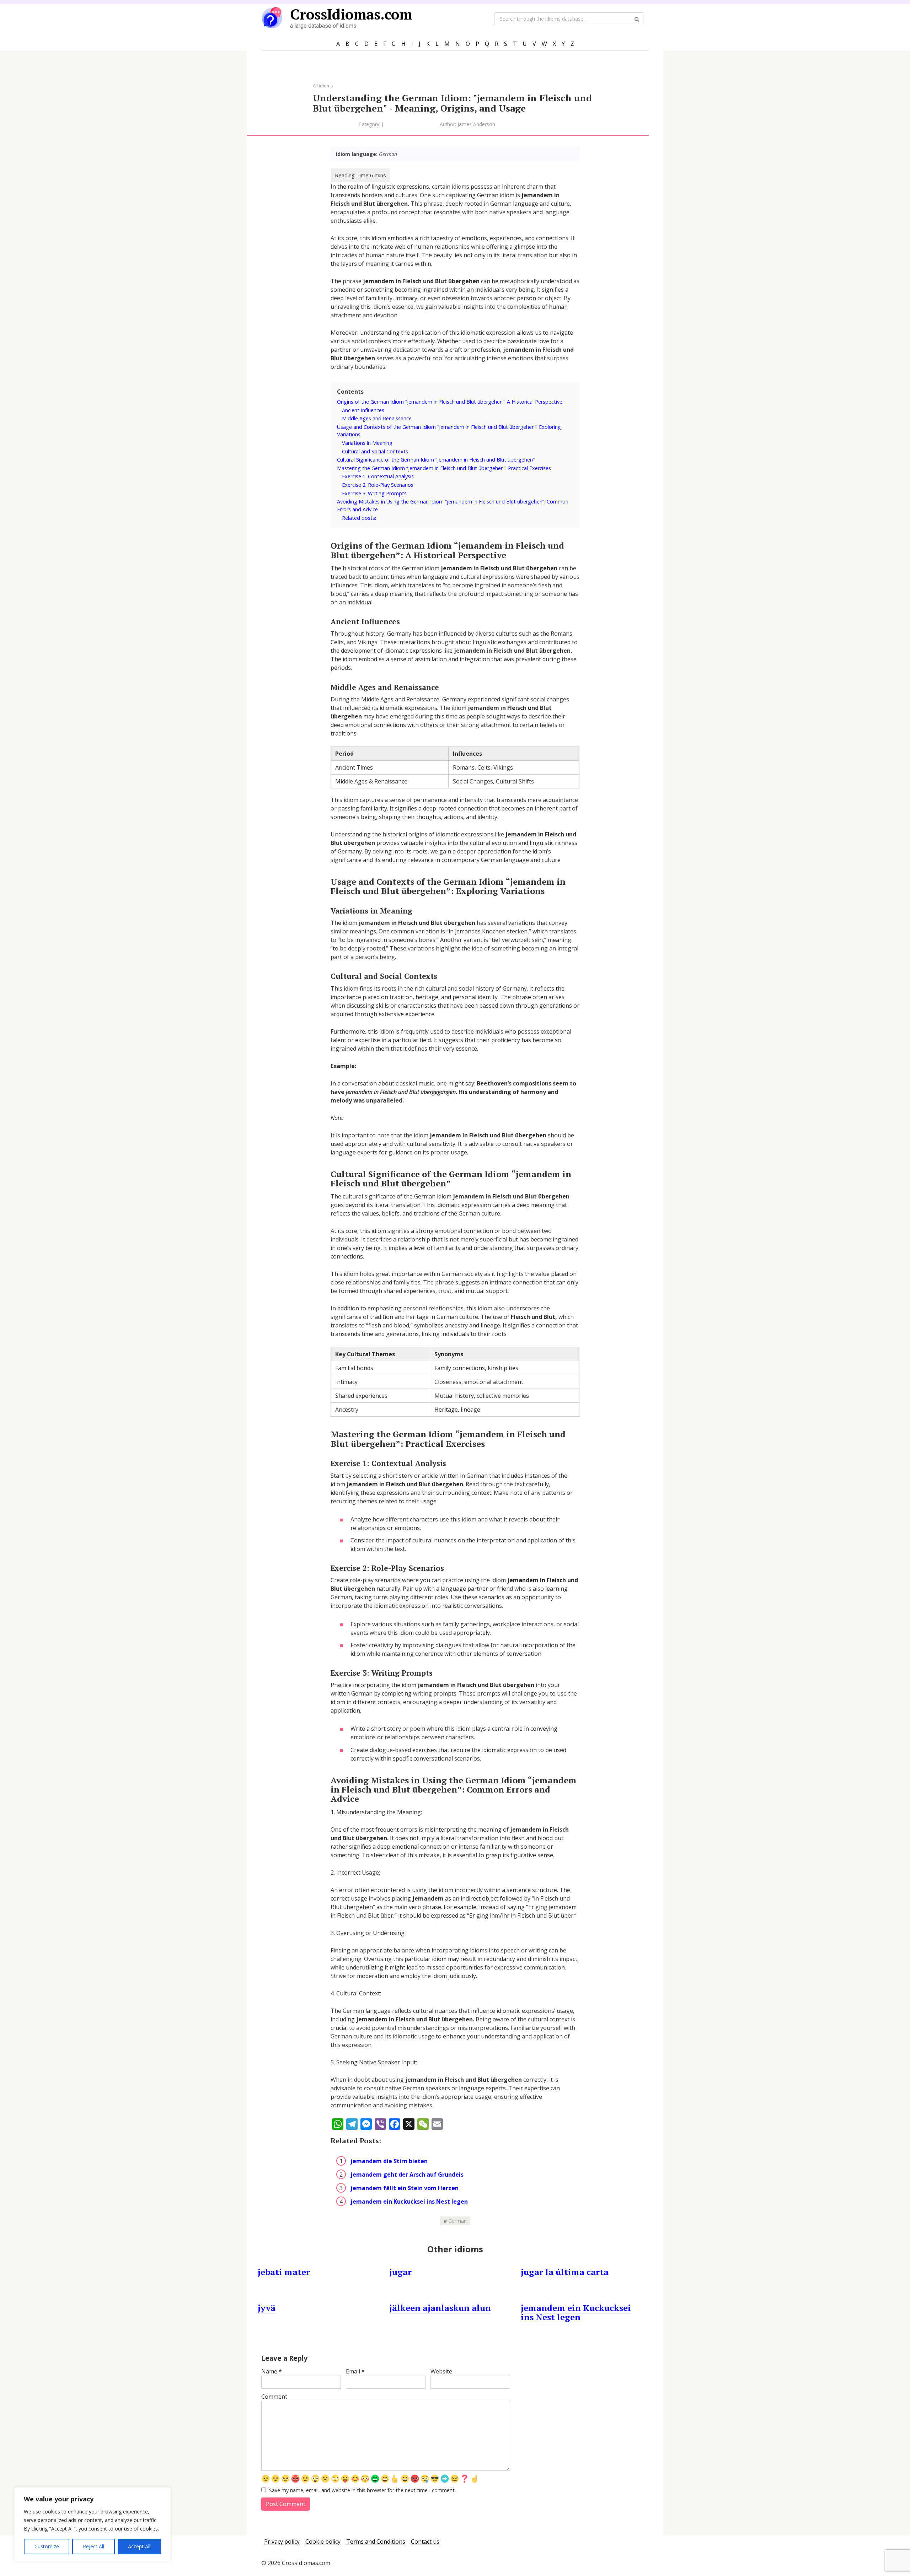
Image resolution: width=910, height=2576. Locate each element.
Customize (47, 2546)
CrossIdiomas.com (351, 14)
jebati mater (284, 2272)
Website (441, 2371)
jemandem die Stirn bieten (389, 2161)
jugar (400, 2272)
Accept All (139, 2546)
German (457, 2221)
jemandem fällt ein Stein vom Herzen (405, 2188)
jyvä (267, 2308)
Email (355, 2371)
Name (272, 2371)
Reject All (93, 2546)
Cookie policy (323, 2542)
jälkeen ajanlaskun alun (440, 2308)
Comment (274, 2397)
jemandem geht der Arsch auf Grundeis (407, 2174)
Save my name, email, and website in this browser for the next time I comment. (362, 2490)
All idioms (323, 86)
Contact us (425, 2542)
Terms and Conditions (376, 2542)
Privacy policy (282, 2542)
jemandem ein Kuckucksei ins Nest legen (409, 2202)
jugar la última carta (565, 2272)
